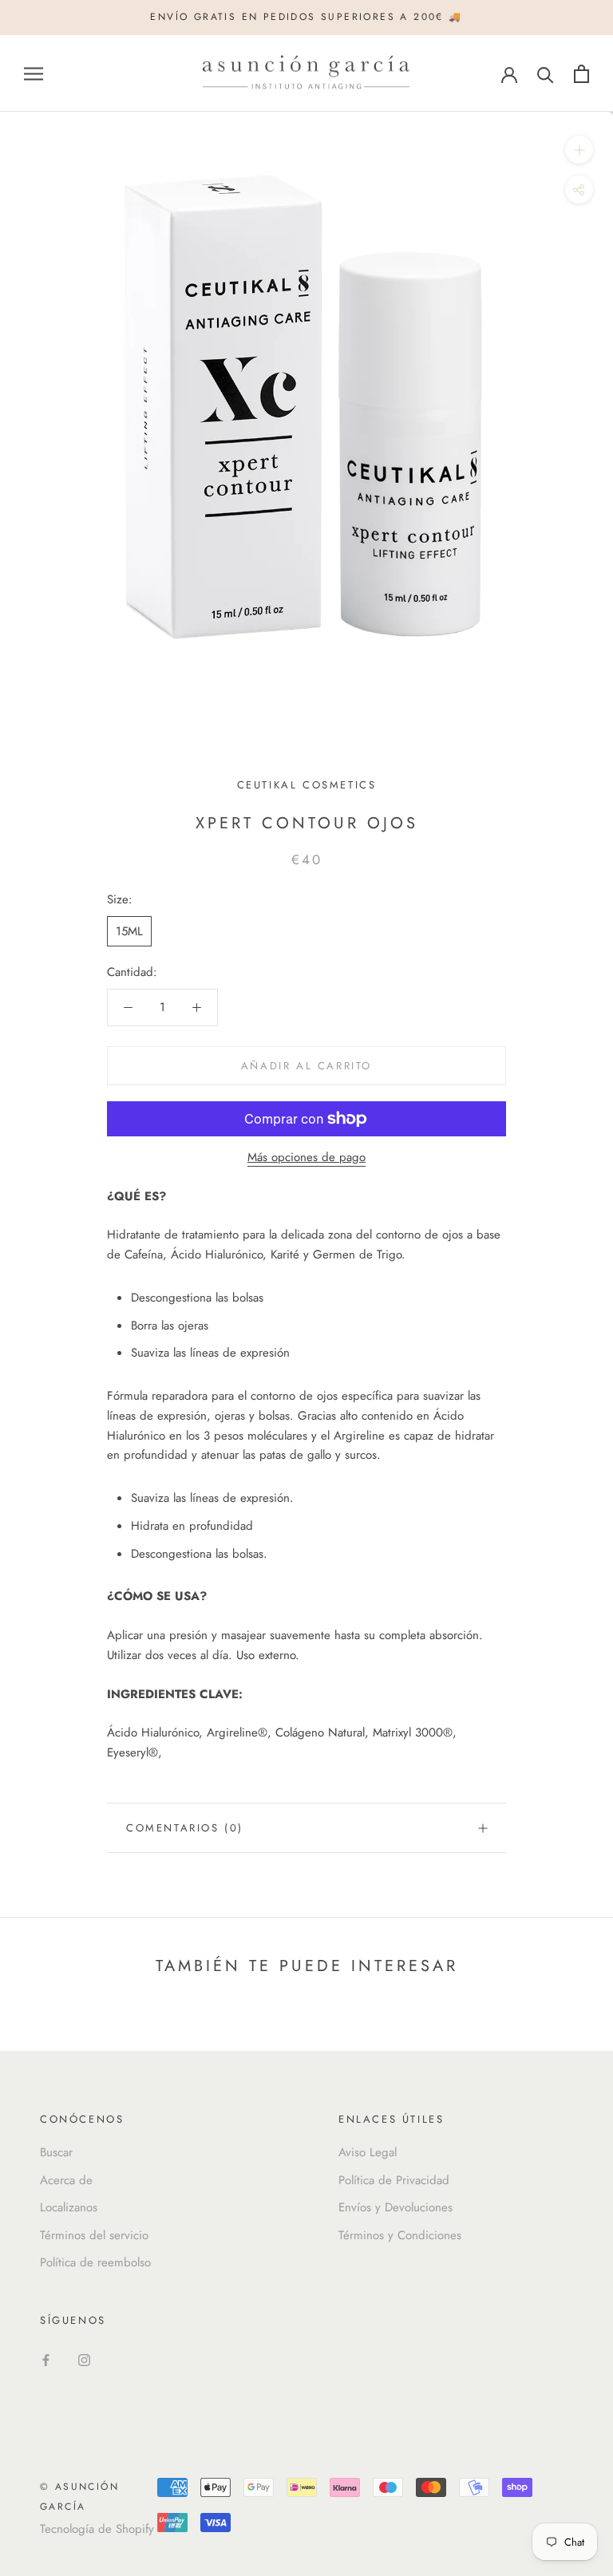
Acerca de (66, 2180)
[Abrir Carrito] (581, 74)
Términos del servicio (94, 2235)
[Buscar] (546, 74)
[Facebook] (46, 2359)
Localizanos (69, 2207)
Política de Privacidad (394, 2180)
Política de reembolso (95, 2262)
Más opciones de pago (306, 1157)
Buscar (56, 2152)
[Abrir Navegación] (34, 74)
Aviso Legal (368, 2152)
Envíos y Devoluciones (395, 2207)
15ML (129, 931)
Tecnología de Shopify (97, 2529)
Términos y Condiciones (400, 2235)
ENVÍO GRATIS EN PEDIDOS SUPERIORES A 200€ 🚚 (306, 17)
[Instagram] (84, 2359)
